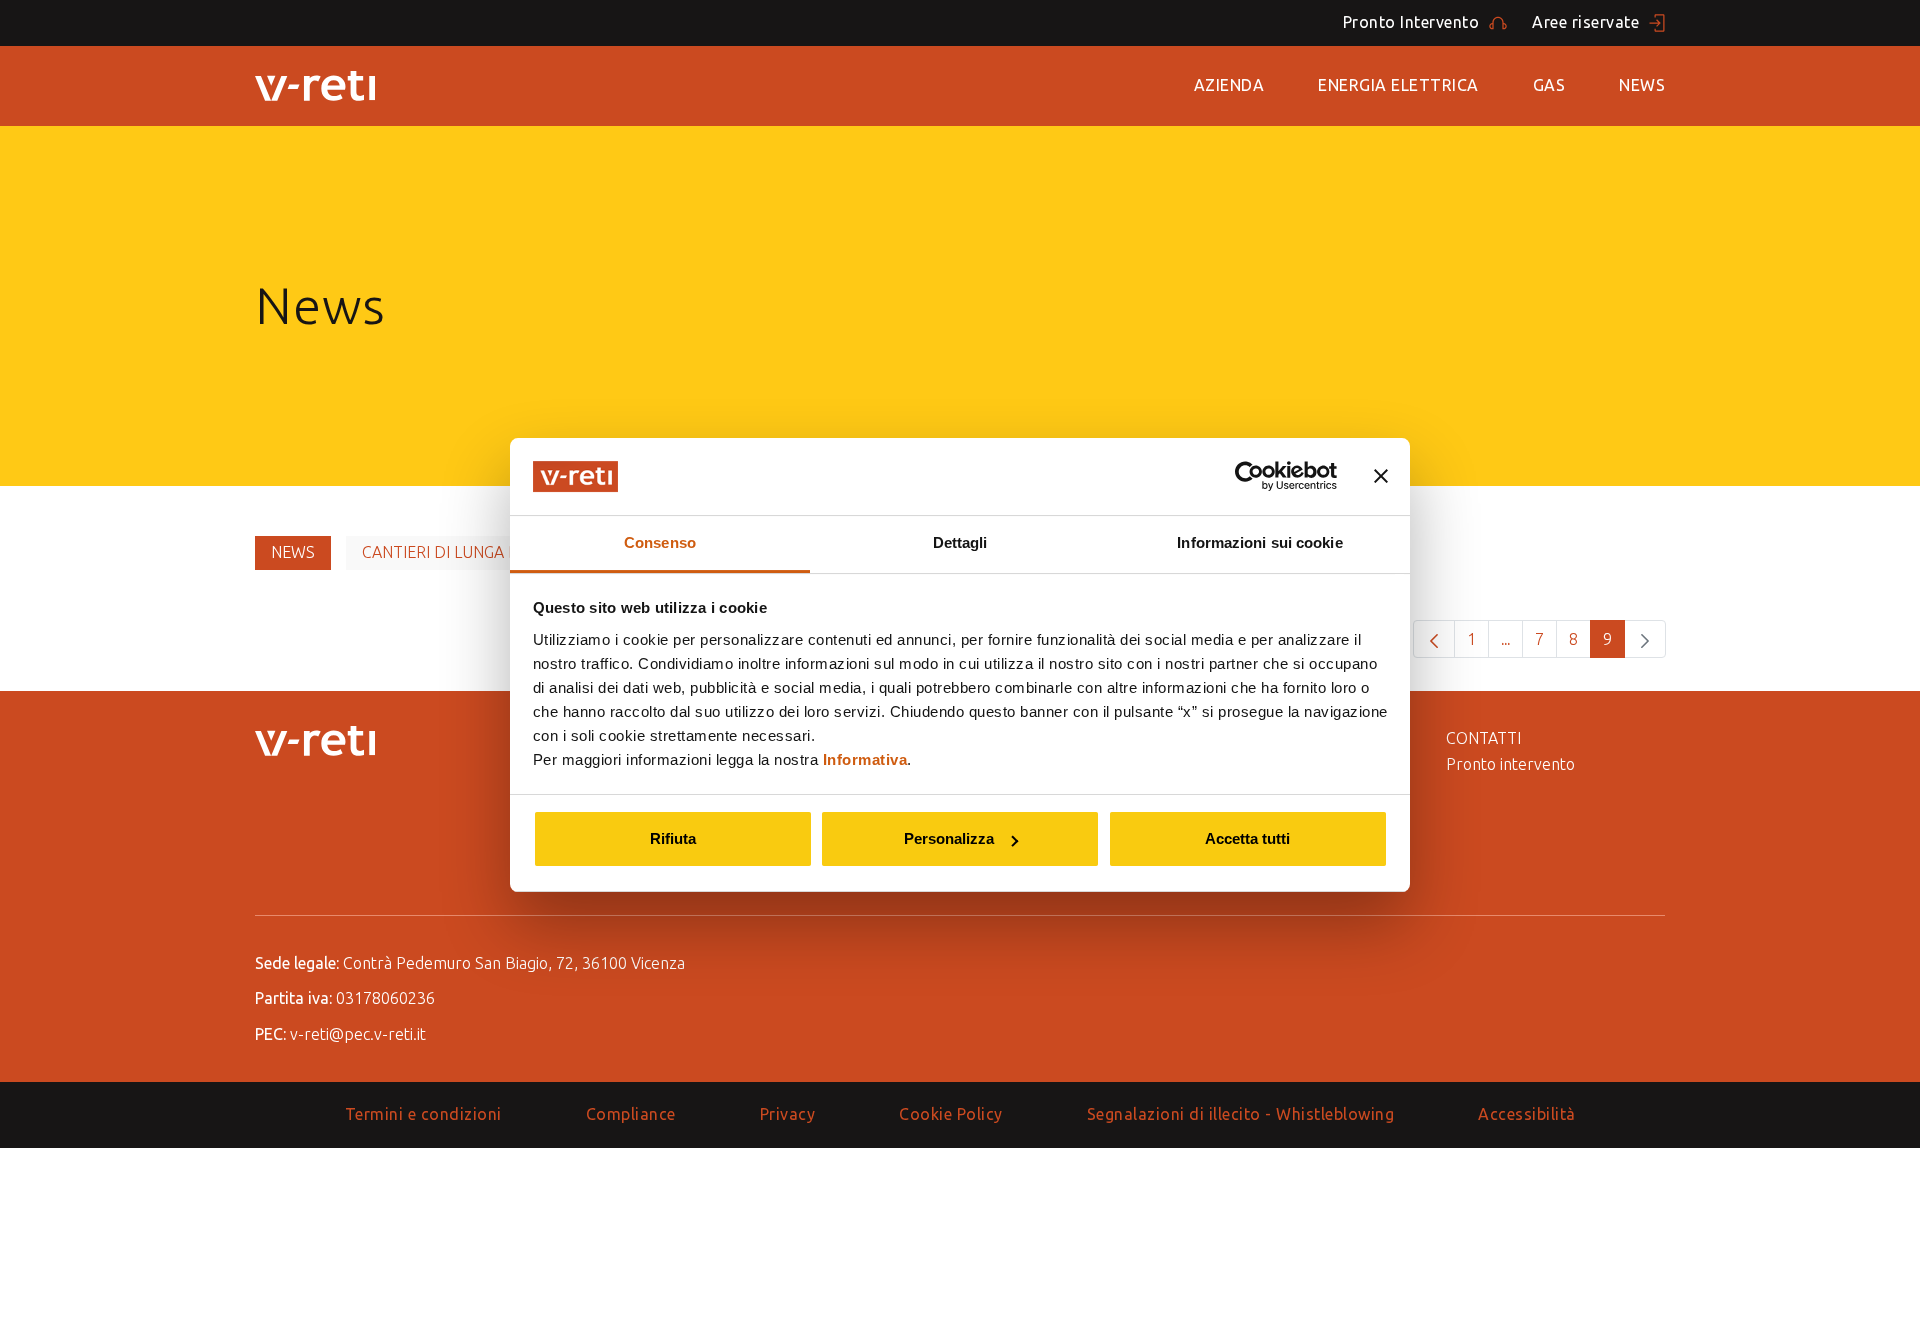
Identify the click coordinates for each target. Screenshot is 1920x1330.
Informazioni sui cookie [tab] (1259, 542)
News (1642, 85)
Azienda (1229, 85)
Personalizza (949, 838)
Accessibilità (1527, 1114)
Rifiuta (673, 838)
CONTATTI (1483, 738)
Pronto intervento (1510, 764)
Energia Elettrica (1398, 85)
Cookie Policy (951, 1114)
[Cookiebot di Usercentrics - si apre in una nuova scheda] (1249, 476)
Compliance (631, 1114)
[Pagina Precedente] (1434, 639)
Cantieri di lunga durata (465, 552)
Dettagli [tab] (960, 542)
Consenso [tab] (660, 542)
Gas (1549, 85)
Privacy (788, 1114)
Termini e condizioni (423, 1114)
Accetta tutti (1247, 838)
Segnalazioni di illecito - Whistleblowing (1241, 1114)
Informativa (865, 759)
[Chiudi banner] (1381, 476)
